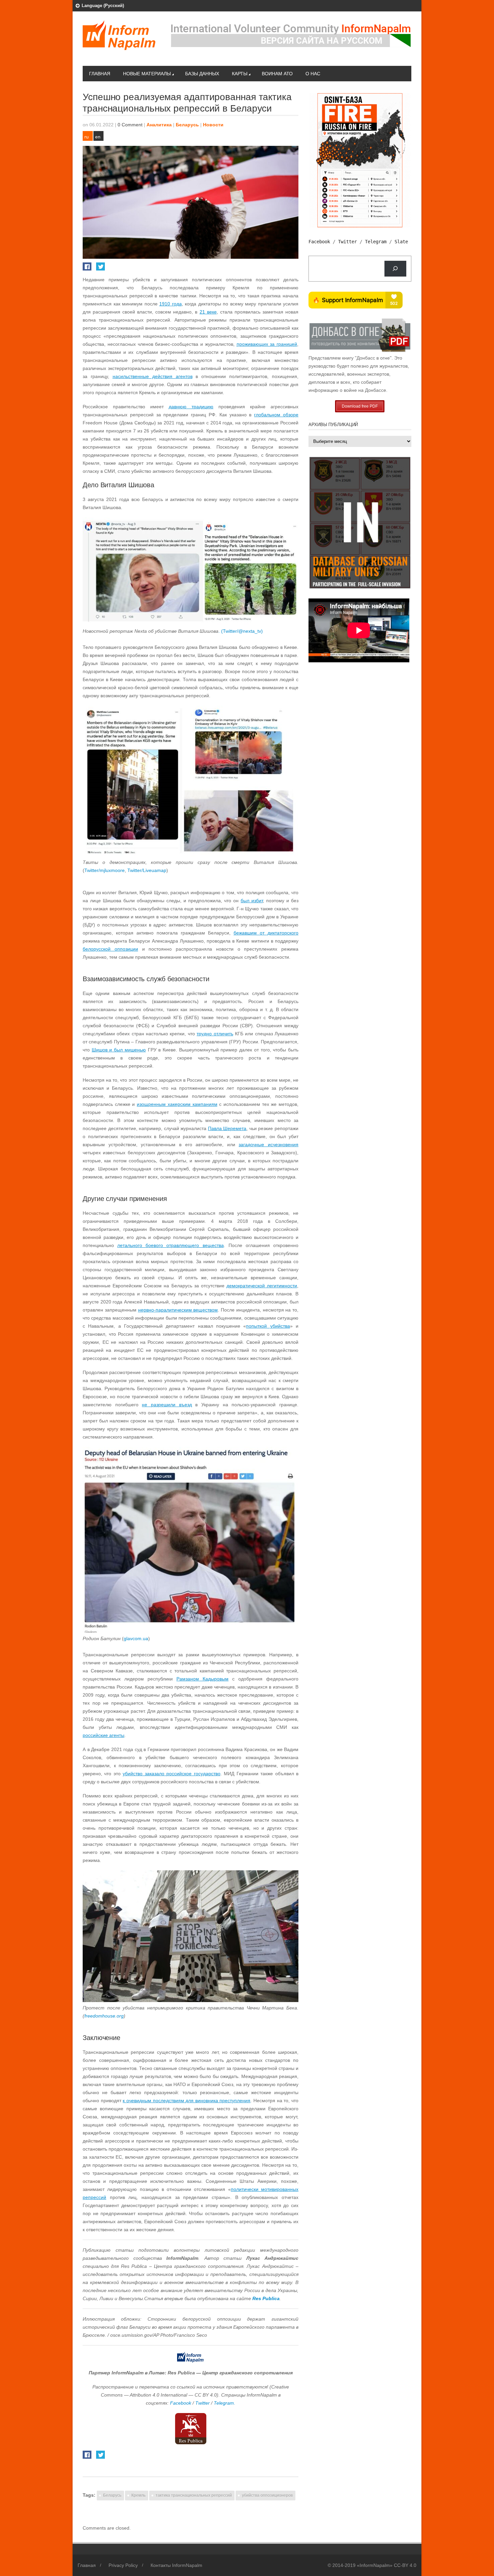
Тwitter (203, 2403)
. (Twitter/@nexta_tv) (241, 631)
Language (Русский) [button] (103, 6)
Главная (100, 74)
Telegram (376, 242)
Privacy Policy (123, 2565)
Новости (213, 125)
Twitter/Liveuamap (147, 870)
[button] (191, 631)
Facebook (181, 2403)
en (98, 137)
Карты (240, 74)
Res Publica (266, 2298)
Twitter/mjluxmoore (105, 870)
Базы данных (202, 74)
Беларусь (187, 125)
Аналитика (159, 125)
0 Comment (130, 125)
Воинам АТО (277, 74)
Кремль (138, 2495)
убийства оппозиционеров (267, 2495)
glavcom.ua (136, 1638)
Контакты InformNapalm (176, 2565)
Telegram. (224, 2403)
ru (87, 137)
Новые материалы (147, 74)
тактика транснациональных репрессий (194, 2495)
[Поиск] (395, 269)
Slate (401, 242)
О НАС (313, 74)
